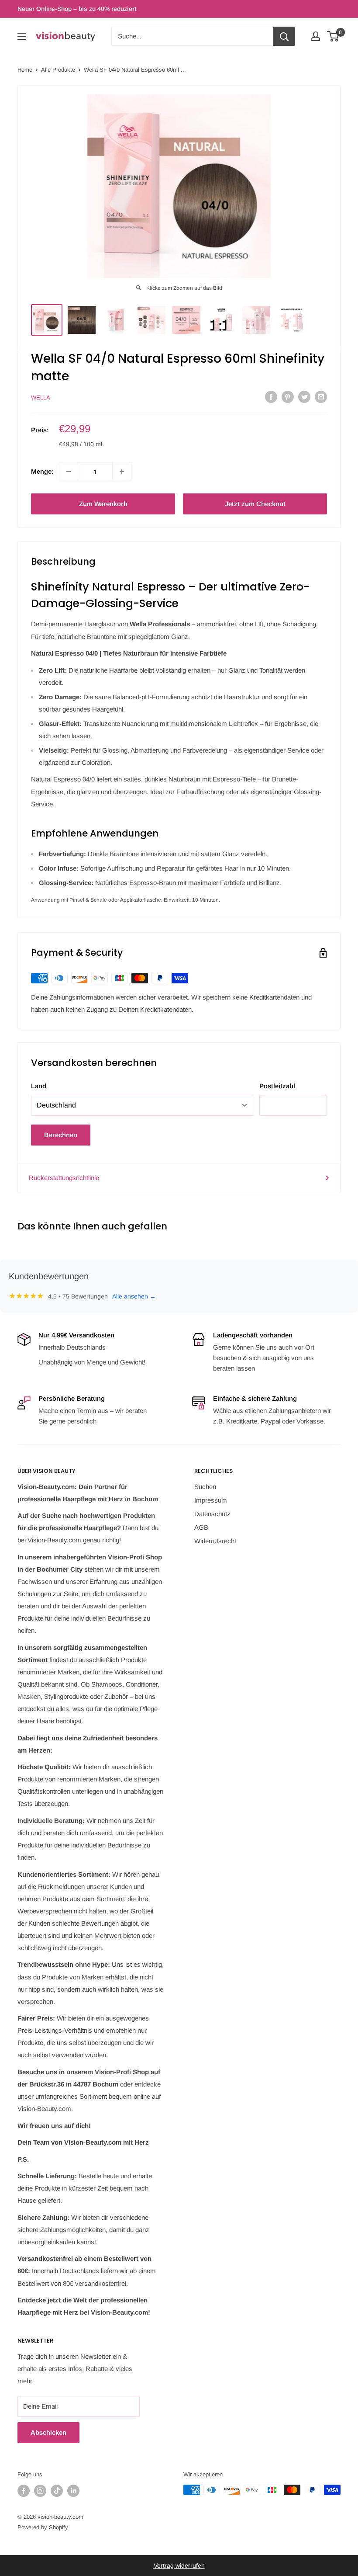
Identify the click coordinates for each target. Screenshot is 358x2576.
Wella (41, 398)
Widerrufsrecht (215, 1541)
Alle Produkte (58, 70)
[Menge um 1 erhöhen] (122, 472)
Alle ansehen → (134, 1296)
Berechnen (61, 1135)
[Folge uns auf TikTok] (57, 2491)
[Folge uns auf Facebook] (24, 2491)
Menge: (42, 471)
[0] (333, 36)
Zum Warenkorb (103, 504)
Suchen (205, 1487)
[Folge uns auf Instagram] (40, 2491)
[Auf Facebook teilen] (271, 397)
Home (25, 70)
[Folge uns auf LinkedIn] (73, 2491)
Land (39, 1086)
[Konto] (316, 36)
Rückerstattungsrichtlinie (64, 1178)
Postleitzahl (277, 1086)
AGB (201, 1527)
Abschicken (48, 2432)
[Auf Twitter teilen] (304, 397)
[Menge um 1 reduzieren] (69, 472)
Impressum (211, 1500)
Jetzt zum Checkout (255, 504)
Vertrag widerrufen (179, 2566)
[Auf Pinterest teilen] (288, 397)
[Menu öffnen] (22, 36)
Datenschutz (212, 1514)
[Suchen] (284, 36)
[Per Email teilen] (321, 397)
